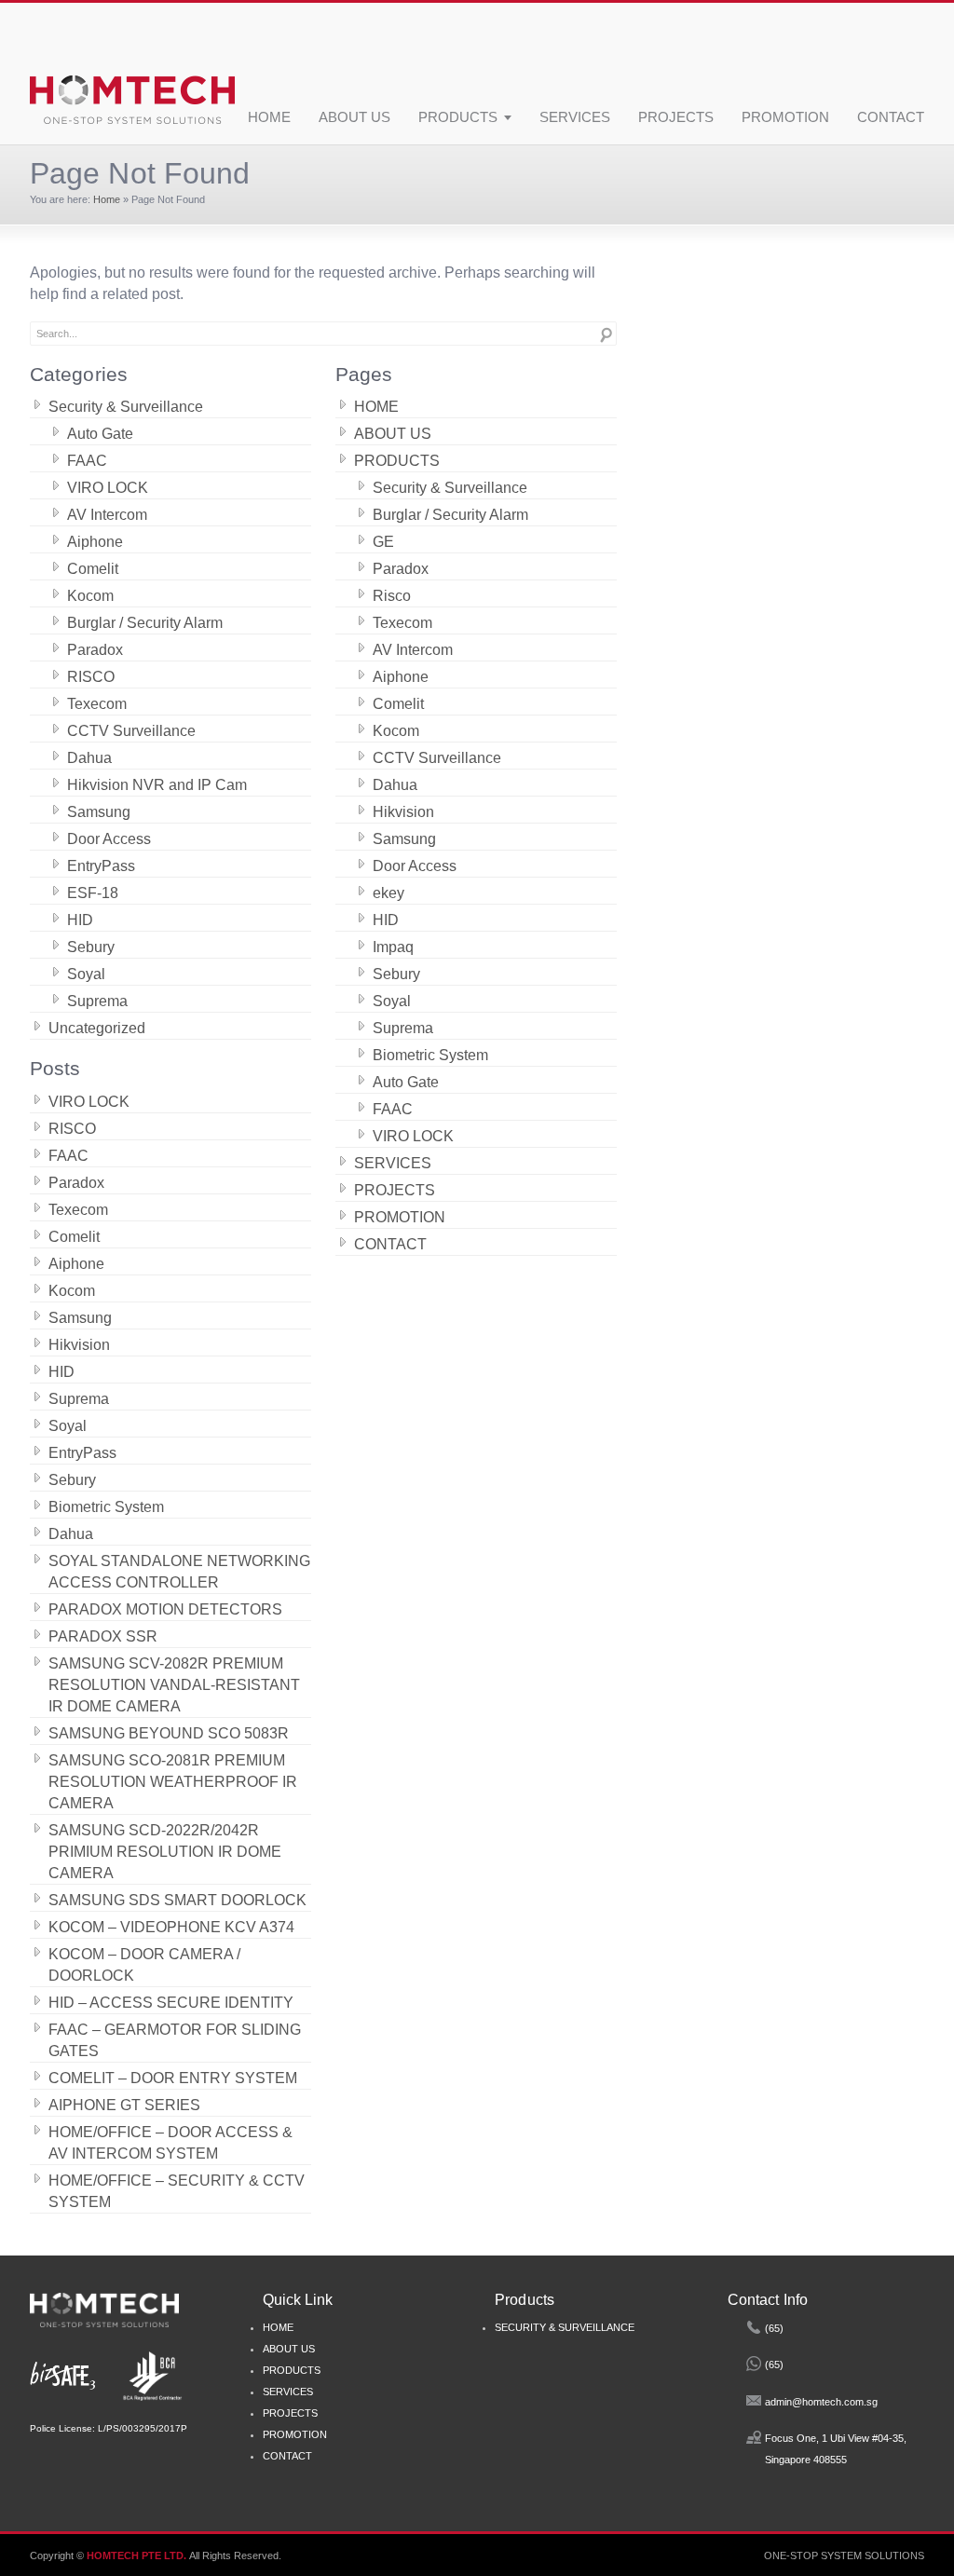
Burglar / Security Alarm (145, 623)
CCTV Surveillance (131, 731)
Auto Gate (100, 434)
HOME (269, 118)
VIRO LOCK (108, 488)
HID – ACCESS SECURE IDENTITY (171, 2003)
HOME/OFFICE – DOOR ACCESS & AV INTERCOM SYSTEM (170, 2143)
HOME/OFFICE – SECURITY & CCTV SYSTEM (177, 2191)
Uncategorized (97, 1028)
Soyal (86, 974)
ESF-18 (93, 893)
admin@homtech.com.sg (821, 2402)
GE (383, 542)
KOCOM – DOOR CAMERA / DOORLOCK (144, 1965)
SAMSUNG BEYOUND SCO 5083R (169, 1733)
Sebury (91, 947)
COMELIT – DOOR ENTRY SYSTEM (173, 2078)
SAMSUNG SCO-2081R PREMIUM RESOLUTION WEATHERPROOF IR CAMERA (173, 1782)
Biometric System (106, 1507)
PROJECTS (676, 118)
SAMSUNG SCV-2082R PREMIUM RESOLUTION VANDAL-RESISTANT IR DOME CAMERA (174, 1685)
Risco (392, 596)
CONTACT (891, 118)
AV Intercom (107, 515)
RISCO (91, 677)
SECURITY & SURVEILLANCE (565, 2327)
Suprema (97, 1001)
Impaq (393, 947)
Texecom (97, 704)
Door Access (109, 839)
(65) (774, 2328)
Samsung (99, 812)
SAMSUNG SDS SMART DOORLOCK (177, 1900)
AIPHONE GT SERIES (124, 2105)
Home (107, 199)
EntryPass (101, 866)
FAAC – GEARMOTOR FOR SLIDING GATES (175, 2040)
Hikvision (79, 1345)
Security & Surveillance (126, 407)
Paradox (95, 650)
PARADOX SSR (103, 1636)
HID (80, 920)
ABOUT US (354, 118)
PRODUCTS (458, 118)
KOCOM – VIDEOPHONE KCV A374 (171, 1927)
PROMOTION (785, 118)
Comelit (93, 569)
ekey (388, 893)
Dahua (89, 758)
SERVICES (575, 118)
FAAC (87, 461)
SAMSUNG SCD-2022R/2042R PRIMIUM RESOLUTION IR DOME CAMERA (165, 1852)
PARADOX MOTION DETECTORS (165, 1609)
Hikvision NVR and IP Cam (157, 785)
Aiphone (95, 542)
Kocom (90, 596)
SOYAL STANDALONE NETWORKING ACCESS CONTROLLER (179, 1572)
